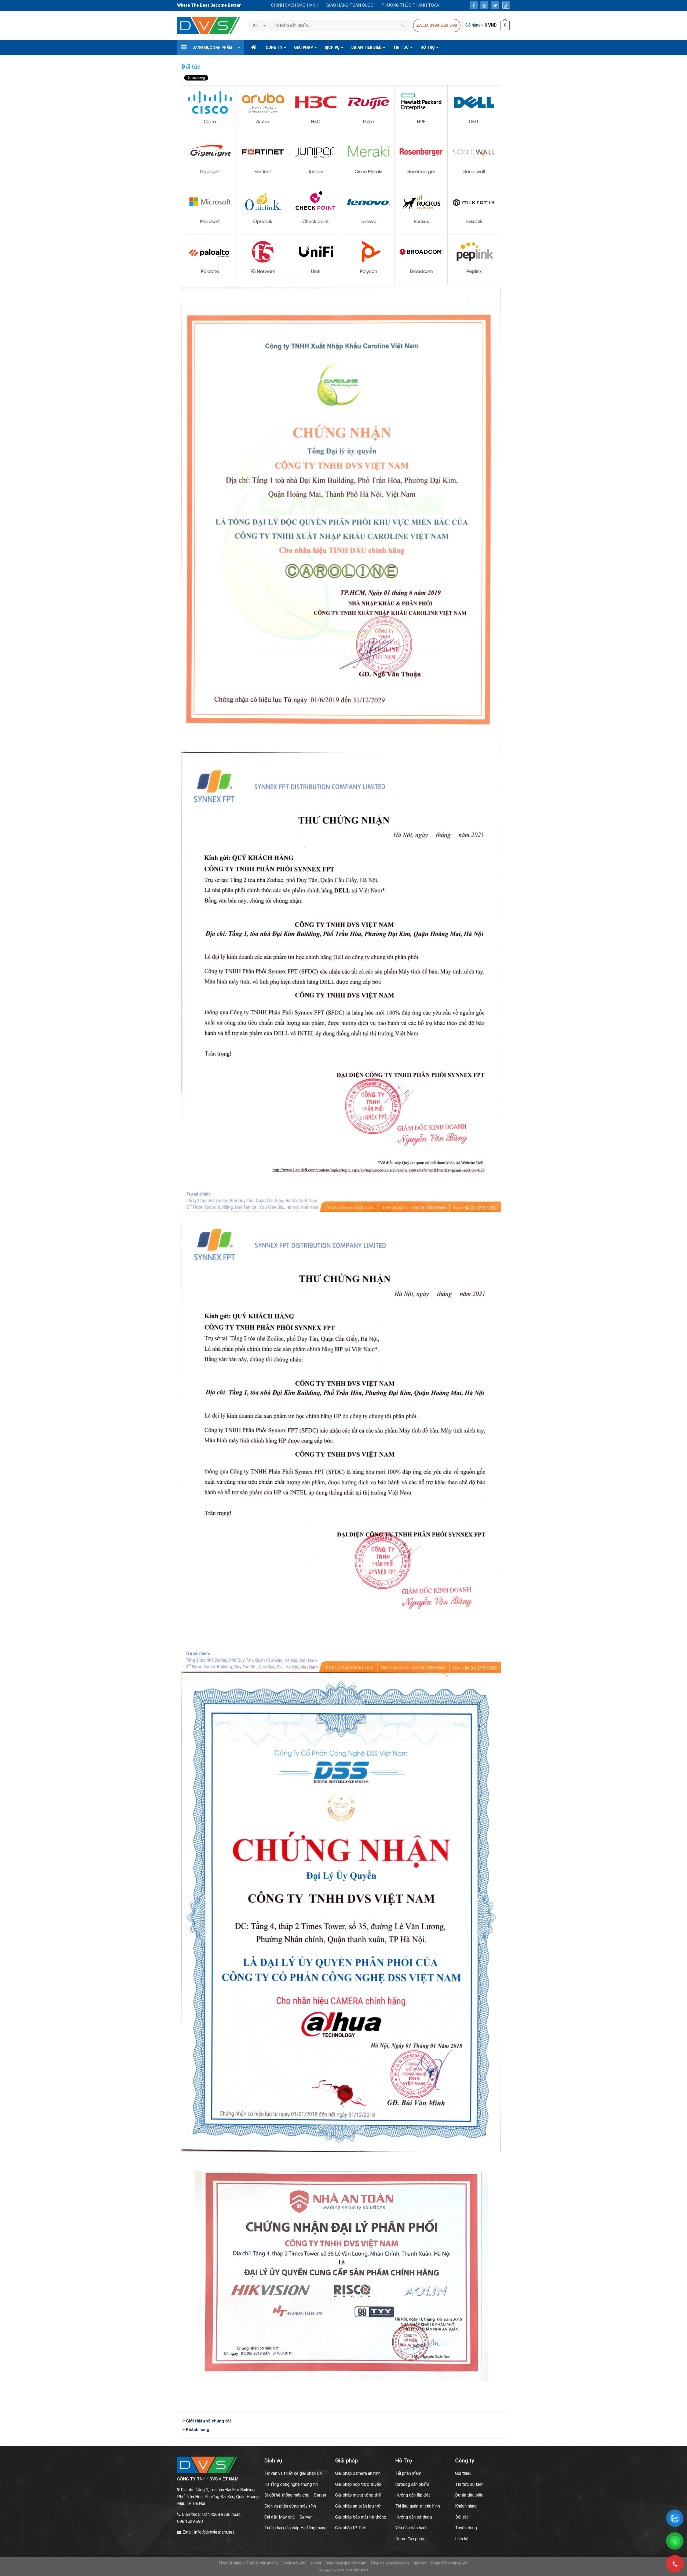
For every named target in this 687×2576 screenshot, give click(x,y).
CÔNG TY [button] (275, 47)
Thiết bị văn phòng (262, 2563)
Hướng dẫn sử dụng (414, 2517)
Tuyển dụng (466, 2528)
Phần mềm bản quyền (450, 2563)
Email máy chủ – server (302, 2563)
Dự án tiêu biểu (469, 2495)
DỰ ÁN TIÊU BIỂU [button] (367, 47)
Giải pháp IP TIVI (351, 2528)
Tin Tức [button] (401, 47)
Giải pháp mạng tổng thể (358, 2495)
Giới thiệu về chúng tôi (208, 2421)
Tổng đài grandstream (390, 2563)
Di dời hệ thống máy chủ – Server (295, 2495)
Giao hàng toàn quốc (350, 5)
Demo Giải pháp (410, 2539)
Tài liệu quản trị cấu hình (418, 2506)
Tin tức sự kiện (469, 2484)
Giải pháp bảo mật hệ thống (361, 2517)
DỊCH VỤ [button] (333, 47)
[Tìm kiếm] (403, 25)
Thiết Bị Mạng (230, 2563)
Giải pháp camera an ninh (358, 2473)
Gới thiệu (463, 2473)
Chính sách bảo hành (295, 5)
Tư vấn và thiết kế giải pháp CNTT (296, 2473)
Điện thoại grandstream (346, 2563)
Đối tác (462, 2517)
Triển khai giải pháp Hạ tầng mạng (295, 2528)
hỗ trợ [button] (428, 47)
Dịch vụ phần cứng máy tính (290, 2506)
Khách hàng (198, 2430)
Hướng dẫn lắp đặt (413, 2495)
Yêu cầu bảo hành (411, 2528)
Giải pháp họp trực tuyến (358, 2484)
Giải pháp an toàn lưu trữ (358, 2506)
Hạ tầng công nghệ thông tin (291, 2484)
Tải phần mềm (408, 2473)
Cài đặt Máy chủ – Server (288, 2517)
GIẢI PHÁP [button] (304, 47)
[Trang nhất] (254, 48)
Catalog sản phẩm (412, 2484)
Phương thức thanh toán (410, 5)
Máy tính (420, 2563)
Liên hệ (462, 2539)
